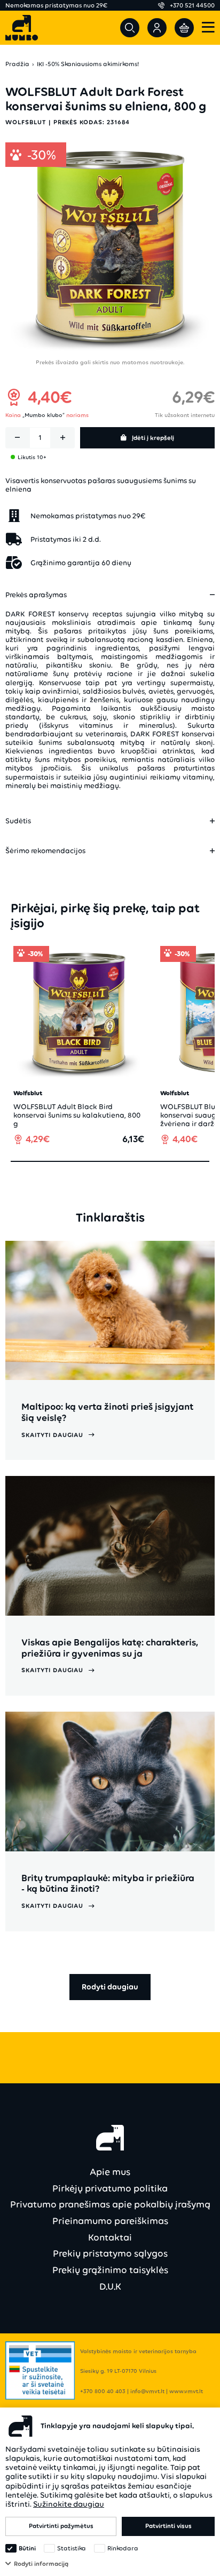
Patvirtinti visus (168, 2526)
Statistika (72, 2548)
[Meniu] (208, 28)
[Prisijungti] (157, 28)
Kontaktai (110, 2237)
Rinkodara (123, 2548)
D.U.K (110, 2286)
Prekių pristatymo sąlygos (110, 2253)
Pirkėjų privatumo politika (110, 2188)
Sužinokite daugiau (69, 2504)
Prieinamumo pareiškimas (110, 2221)
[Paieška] (130, 28)
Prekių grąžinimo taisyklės (110, 2270)
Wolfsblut (26, 122)
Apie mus (110, 2172)
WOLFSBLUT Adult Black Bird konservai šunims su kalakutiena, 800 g (77, 1115)
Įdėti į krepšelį (153, 438)
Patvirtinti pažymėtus (61, 2526)
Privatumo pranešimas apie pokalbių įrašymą (110, 2204)
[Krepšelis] (184, 28)
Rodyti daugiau (110, 1987)
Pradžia (17, 64)
